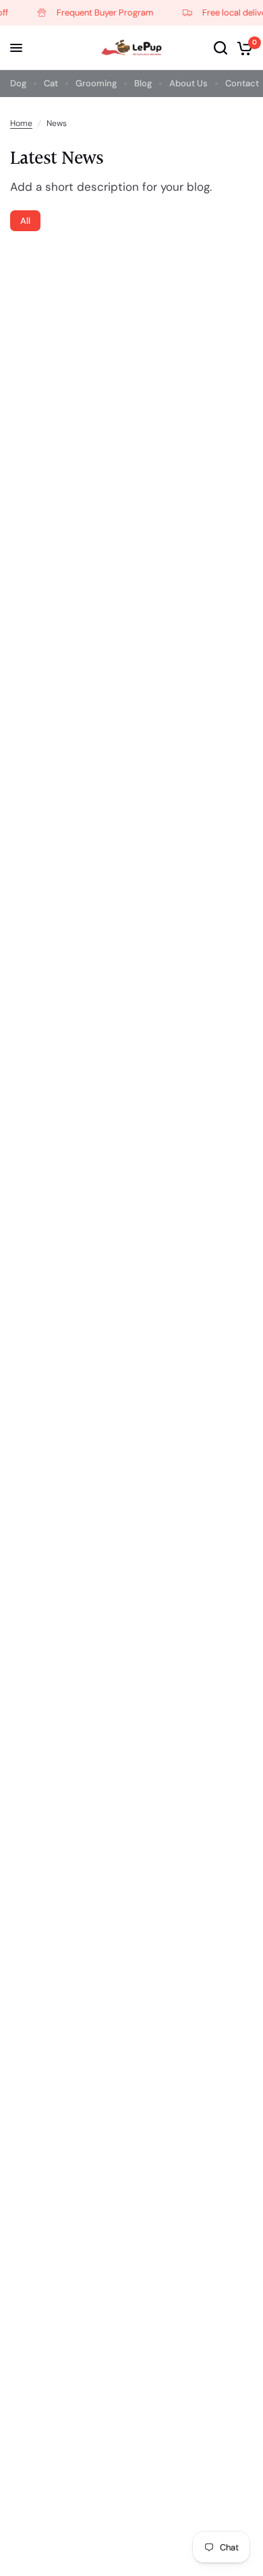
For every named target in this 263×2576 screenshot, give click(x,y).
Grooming (96, 83)
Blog (143, 83)
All (25, 221)
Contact (242, 83)
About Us (188, 83)
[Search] (221, 48)
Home (21, 123)
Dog (18, 83)
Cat (51, 83)
